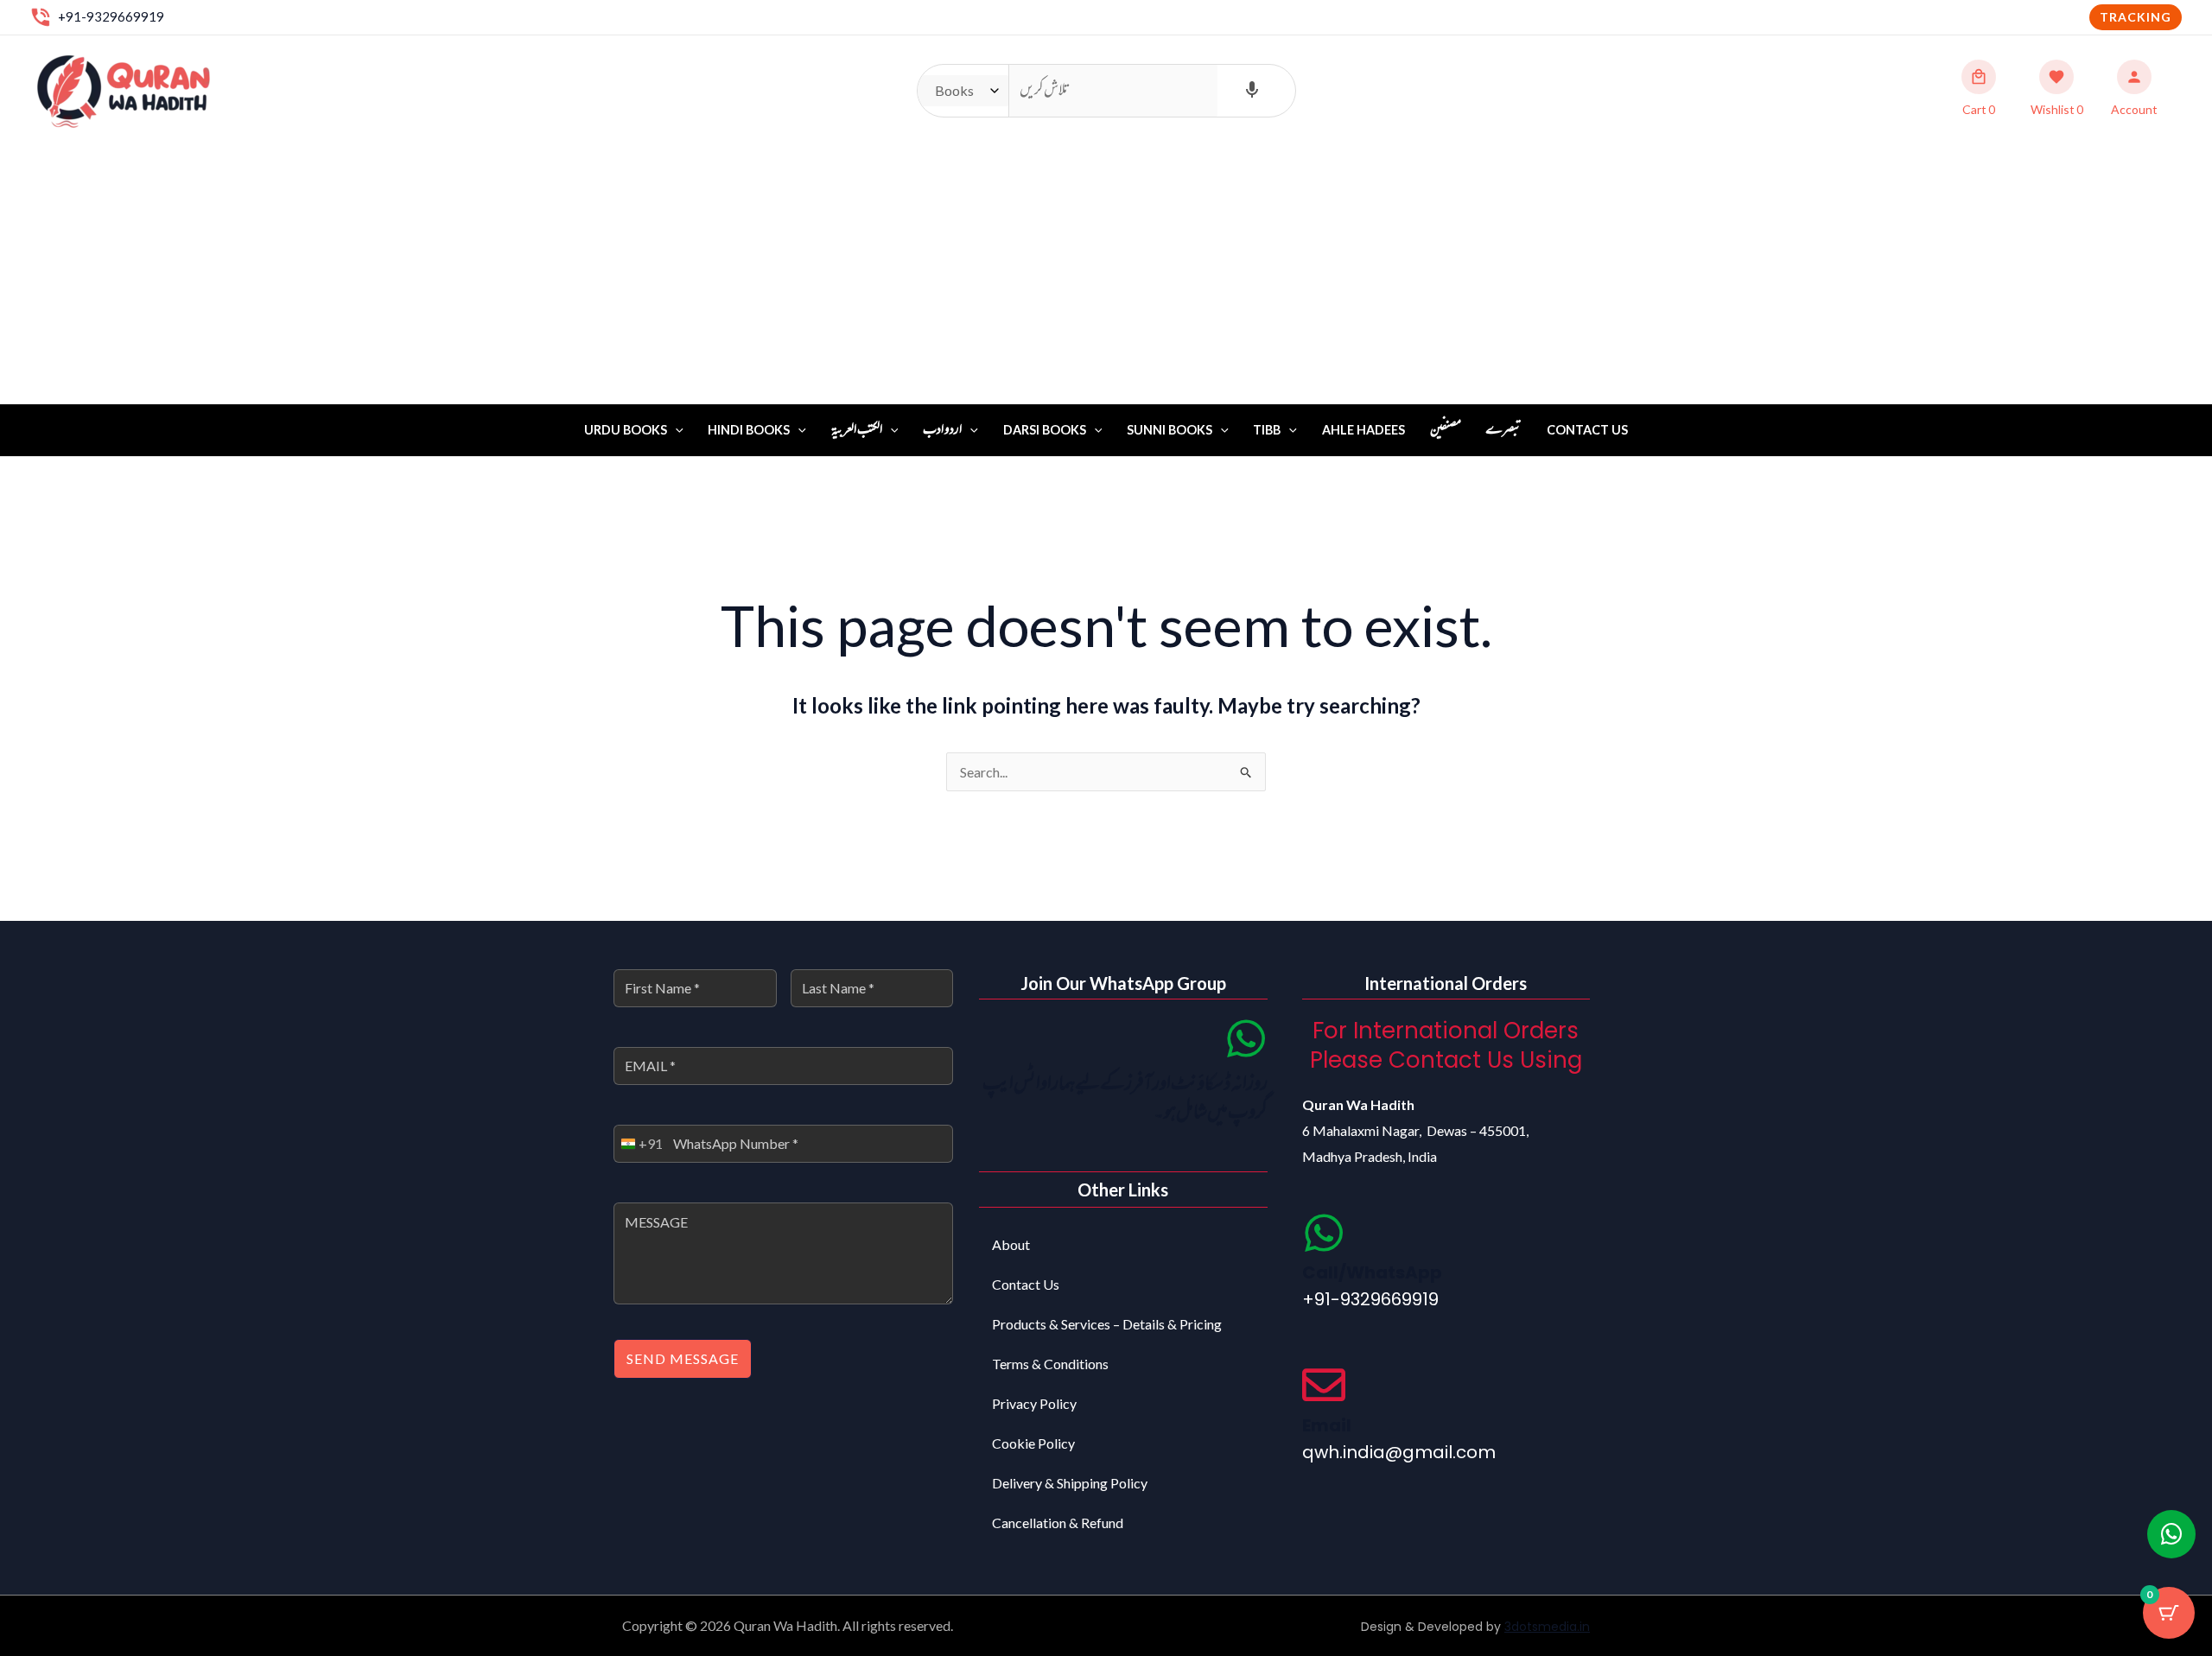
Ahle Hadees (1363, 430)
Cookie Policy (1033, 1443)
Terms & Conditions (1050, 1364)
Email (1327, 1425)
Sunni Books (1170, 430)
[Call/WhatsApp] (1324, 1233)
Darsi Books (1045, 430)
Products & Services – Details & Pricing (1107, 1324)
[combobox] (639, 1144)
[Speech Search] (1252, 91)
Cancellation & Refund (1058, 1523)
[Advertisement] (1106, 275)
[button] (2136, 17)
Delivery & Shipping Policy (1070, 1483)
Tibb (1267, 430)
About (1011, 1244)
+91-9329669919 (111, 16)
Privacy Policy (1034, 1403)
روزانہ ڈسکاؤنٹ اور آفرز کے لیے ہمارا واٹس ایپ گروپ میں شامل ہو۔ (1125, 1099)
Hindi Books (749, 430)
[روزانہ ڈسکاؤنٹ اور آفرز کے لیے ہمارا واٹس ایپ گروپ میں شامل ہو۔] (1246, 1038)
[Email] (1324, 1385)
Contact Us (1587, 430)
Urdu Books (626, 430)
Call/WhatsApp (1372, 1272)
